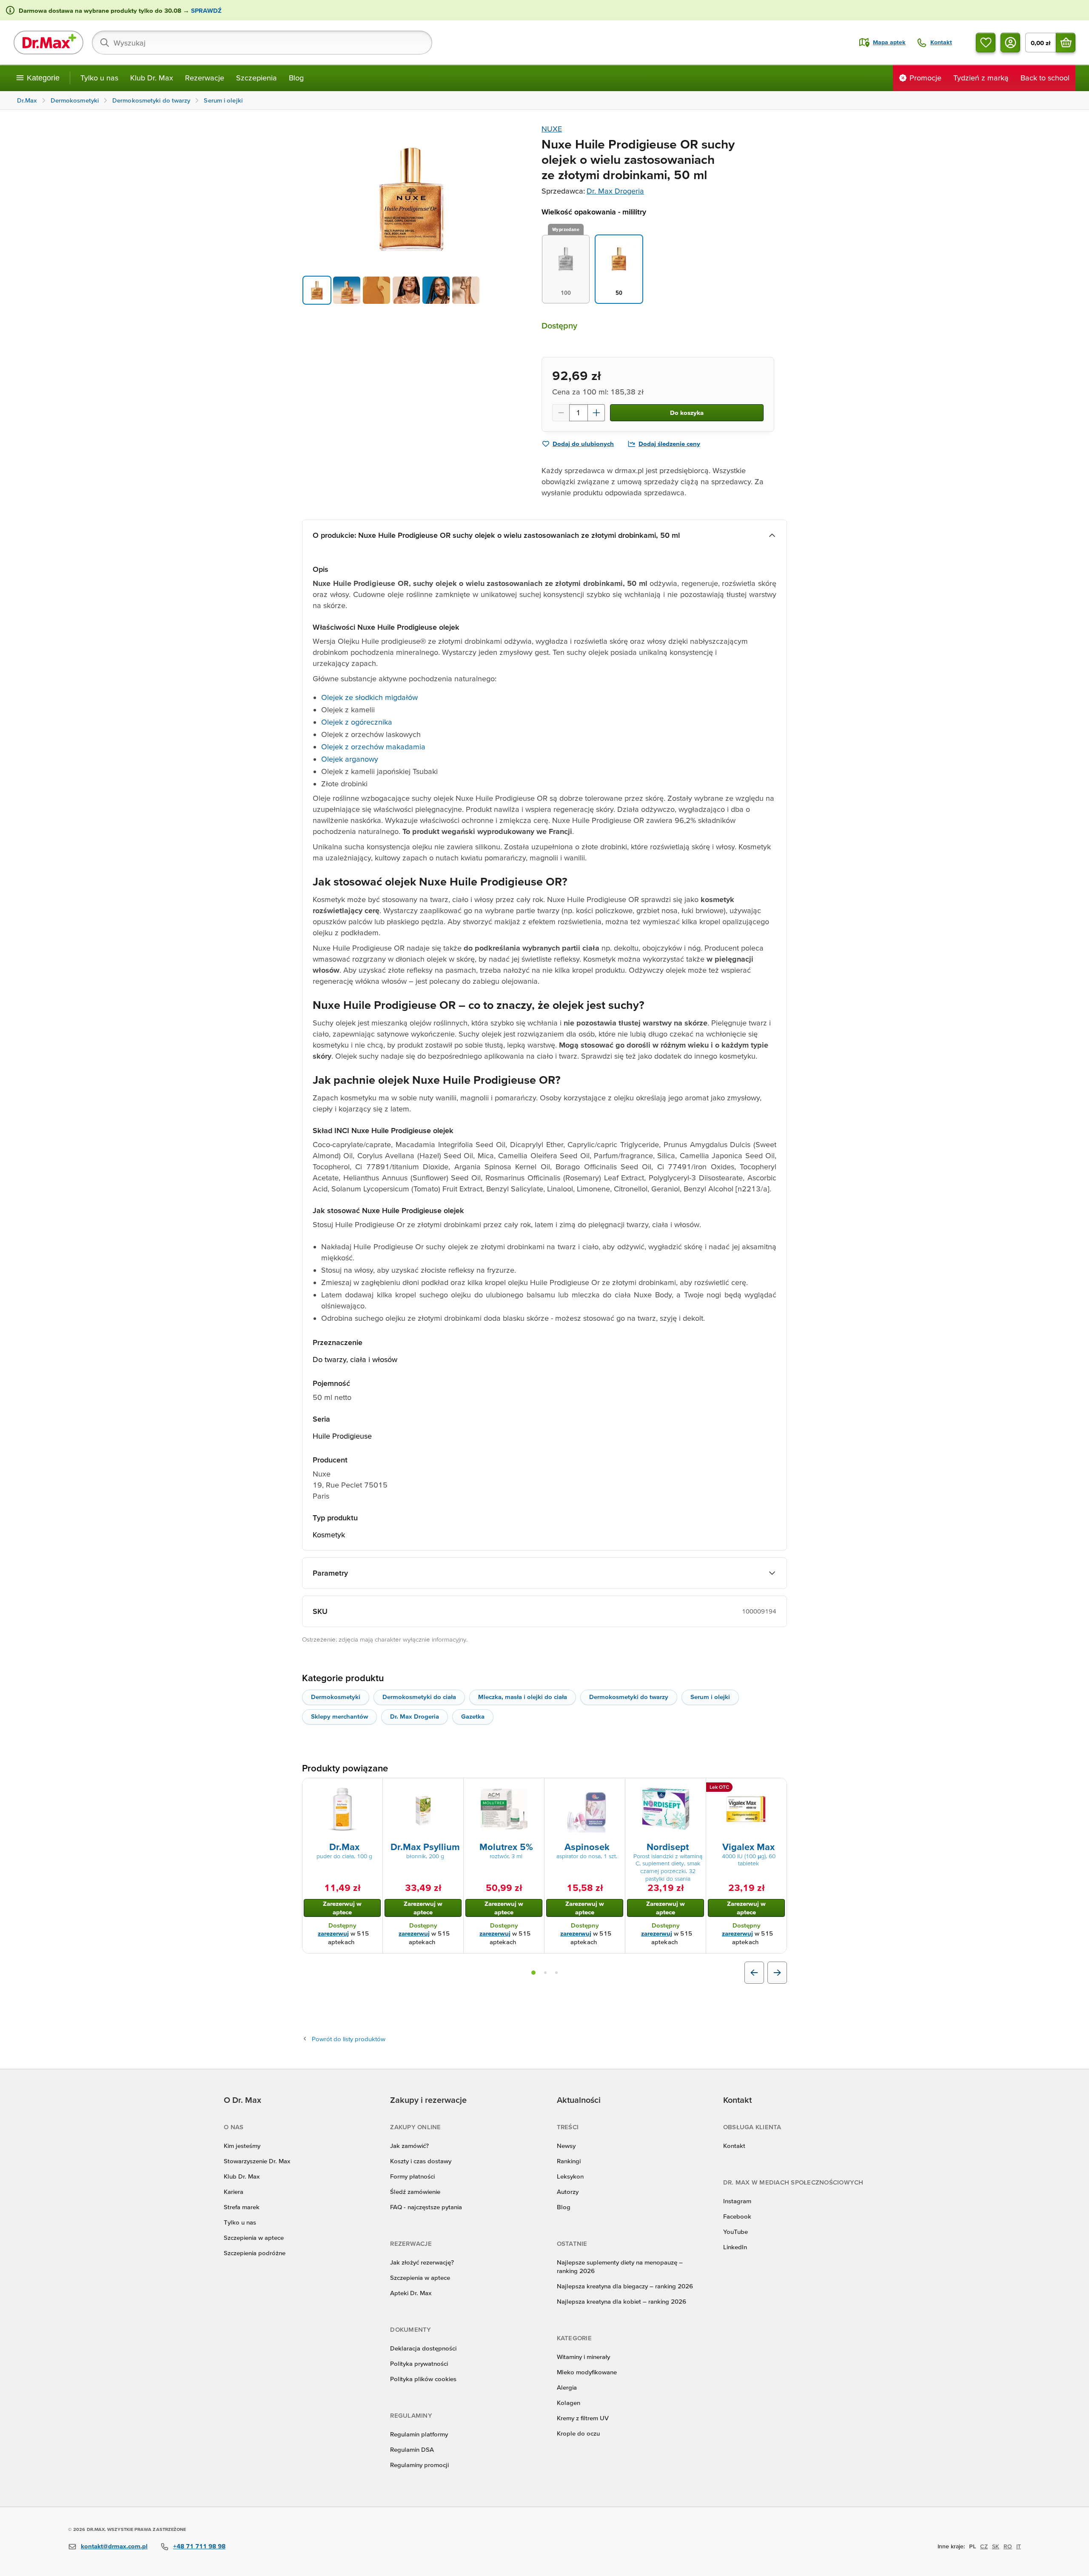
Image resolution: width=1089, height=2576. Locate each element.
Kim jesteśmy (242, 2146)
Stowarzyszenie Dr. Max (257, 2161)
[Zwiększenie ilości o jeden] (596, 413)
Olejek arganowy (350, 759)
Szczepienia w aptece (254, 2238)
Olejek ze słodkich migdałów (369, 697)
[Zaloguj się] (1010, 43)
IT (1019, 2546)
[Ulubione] (986, 43)
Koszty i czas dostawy (421, 2161)
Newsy (566, 2146)
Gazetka (473, 1716)
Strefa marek (242, 2207)
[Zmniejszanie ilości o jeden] (561, 413)
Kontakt (734, 2146)
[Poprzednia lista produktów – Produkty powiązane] (754, 1973)
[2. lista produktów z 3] (545, 1973)
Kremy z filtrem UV (583, 2418)
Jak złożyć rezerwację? (422, 2262)
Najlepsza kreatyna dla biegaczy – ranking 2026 (625, 2286)
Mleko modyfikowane (587, 2372)
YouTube (736, 2232)
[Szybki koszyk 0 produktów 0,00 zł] (1066, 43)
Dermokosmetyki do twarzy (629, 1697)
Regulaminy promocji (419, 2465)
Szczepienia (257, 78)
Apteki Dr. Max (411, 2293)
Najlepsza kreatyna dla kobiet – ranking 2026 (621, 2301)
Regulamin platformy (419, 2434)
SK (996, 2546)
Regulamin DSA (412, 2449)
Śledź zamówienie (415, 2192)
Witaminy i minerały (583, 2357)
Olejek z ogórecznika (357, 722)
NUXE (552, 129)
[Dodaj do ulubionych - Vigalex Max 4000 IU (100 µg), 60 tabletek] (777, 1788)
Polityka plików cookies (423, 2379)
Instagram (737, 2201)
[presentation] (342, 1809)
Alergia (567, 2387)
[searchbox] (262, 43)
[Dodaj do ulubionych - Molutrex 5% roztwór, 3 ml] (535, 1788)
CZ (984, 2546)
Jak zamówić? (409, 2146)
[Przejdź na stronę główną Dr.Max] (48, 43)
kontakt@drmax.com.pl (114, 2546)
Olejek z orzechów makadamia (373, 747)
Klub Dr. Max (152, 78)
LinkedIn (735, 2247)
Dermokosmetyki (336, 1697)
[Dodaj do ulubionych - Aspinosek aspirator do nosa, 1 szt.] (616, 1788)
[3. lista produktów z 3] (556, 1973)
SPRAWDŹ (205, 10)
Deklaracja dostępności (423, 2348)
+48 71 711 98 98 (199, 2546)
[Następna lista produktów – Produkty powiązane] (777, 1973)
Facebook (737, 2216)
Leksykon (570, 2176)
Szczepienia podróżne (255, 2253)
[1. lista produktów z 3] (533, 1973)
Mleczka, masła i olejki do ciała (523, 1697)
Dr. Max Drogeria (615, 191)
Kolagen (569, 2403)
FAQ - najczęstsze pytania (426, 2207)
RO (1008, 2546)
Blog (296, 78)
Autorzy (568, 2192)
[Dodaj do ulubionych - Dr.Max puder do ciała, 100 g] (373, 1788)
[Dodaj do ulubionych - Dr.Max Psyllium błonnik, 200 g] (454, 1788)
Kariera (234, 2192)
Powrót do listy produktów (349, 2039)
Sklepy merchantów (339, 1716)
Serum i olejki (710, 1697)
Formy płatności (412, 2176)
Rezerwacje (205, 78)
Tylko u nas (99, 78)
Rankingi (569, 2161)
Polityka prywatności (419, 2363)
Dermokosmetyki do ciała (419, 1697)
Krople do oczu (578, 2433)
